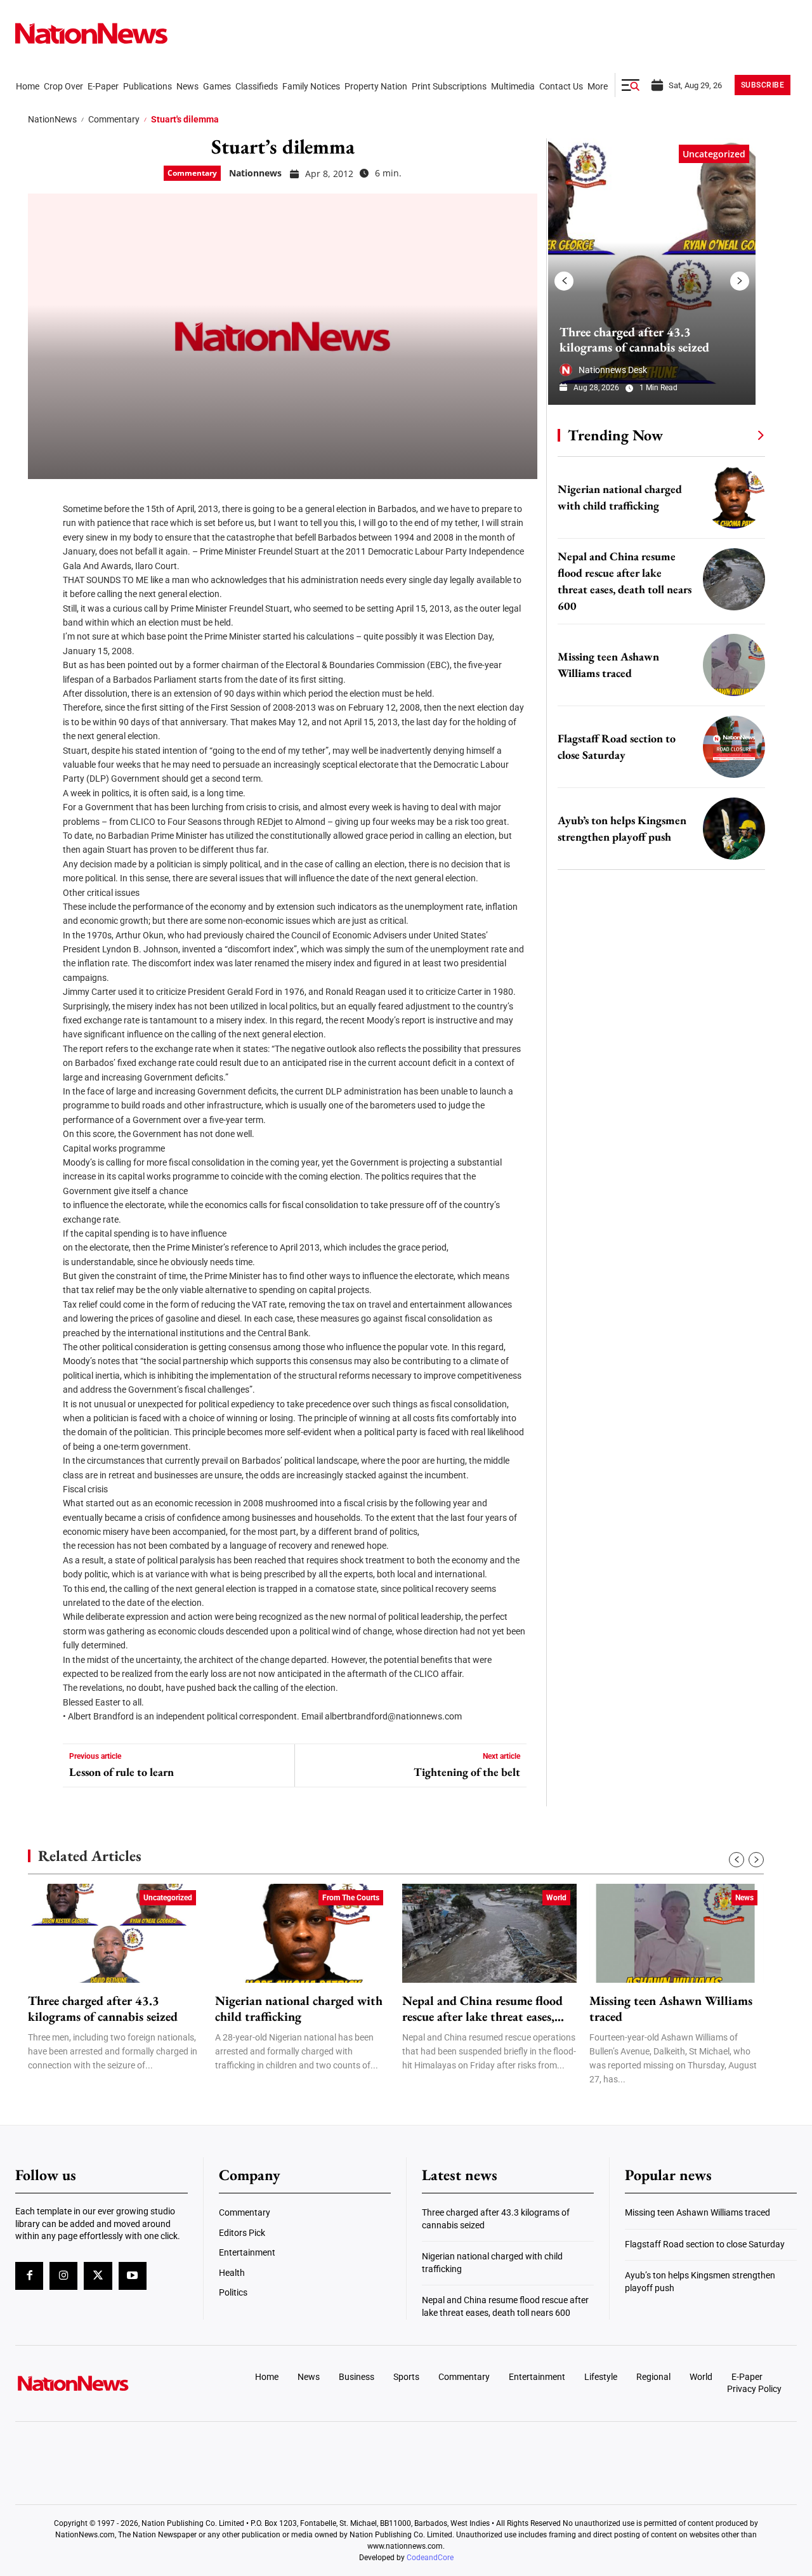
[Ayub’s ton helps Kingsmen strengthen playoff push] (734, 829)
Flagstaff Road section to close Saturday (705, 2244)
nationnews (255, 173)
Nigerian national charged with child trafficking (299, 2009)
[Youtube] (133, 2276)
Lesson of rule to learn (121, 1772)
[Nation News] (91, 33)
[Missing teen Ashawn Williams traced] (734, 665)
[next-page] (740, 281)
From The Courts (351, 1898)
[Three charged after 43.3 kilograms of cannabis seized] (652, 272)
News (744, 1898)
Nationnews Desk (613, 370)
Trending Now (615, 435)
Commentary (114, 119)
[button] (631, 85)
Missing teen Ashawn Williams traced (671, 2009)
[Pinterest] (42, 577)
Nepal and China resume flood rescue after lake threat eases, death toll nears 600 (482, 2009)
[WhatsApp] (42, 615)
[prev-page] (564, 281)
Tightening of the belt (467, 1772)
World (556, 1898)
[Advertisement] (656, 1203)
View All (737, 435)
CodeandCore (430, 2558)
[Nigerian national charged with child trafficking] (734, 497)
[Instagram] (63, 2276)
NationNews (52, 119)
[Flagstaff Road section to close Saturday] (734, 747)
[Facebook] (42, 501)
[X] (42, 539)
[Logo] (105, 2383)
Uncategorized (714, 154)
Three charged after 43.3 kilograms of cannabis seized (634, 339)
